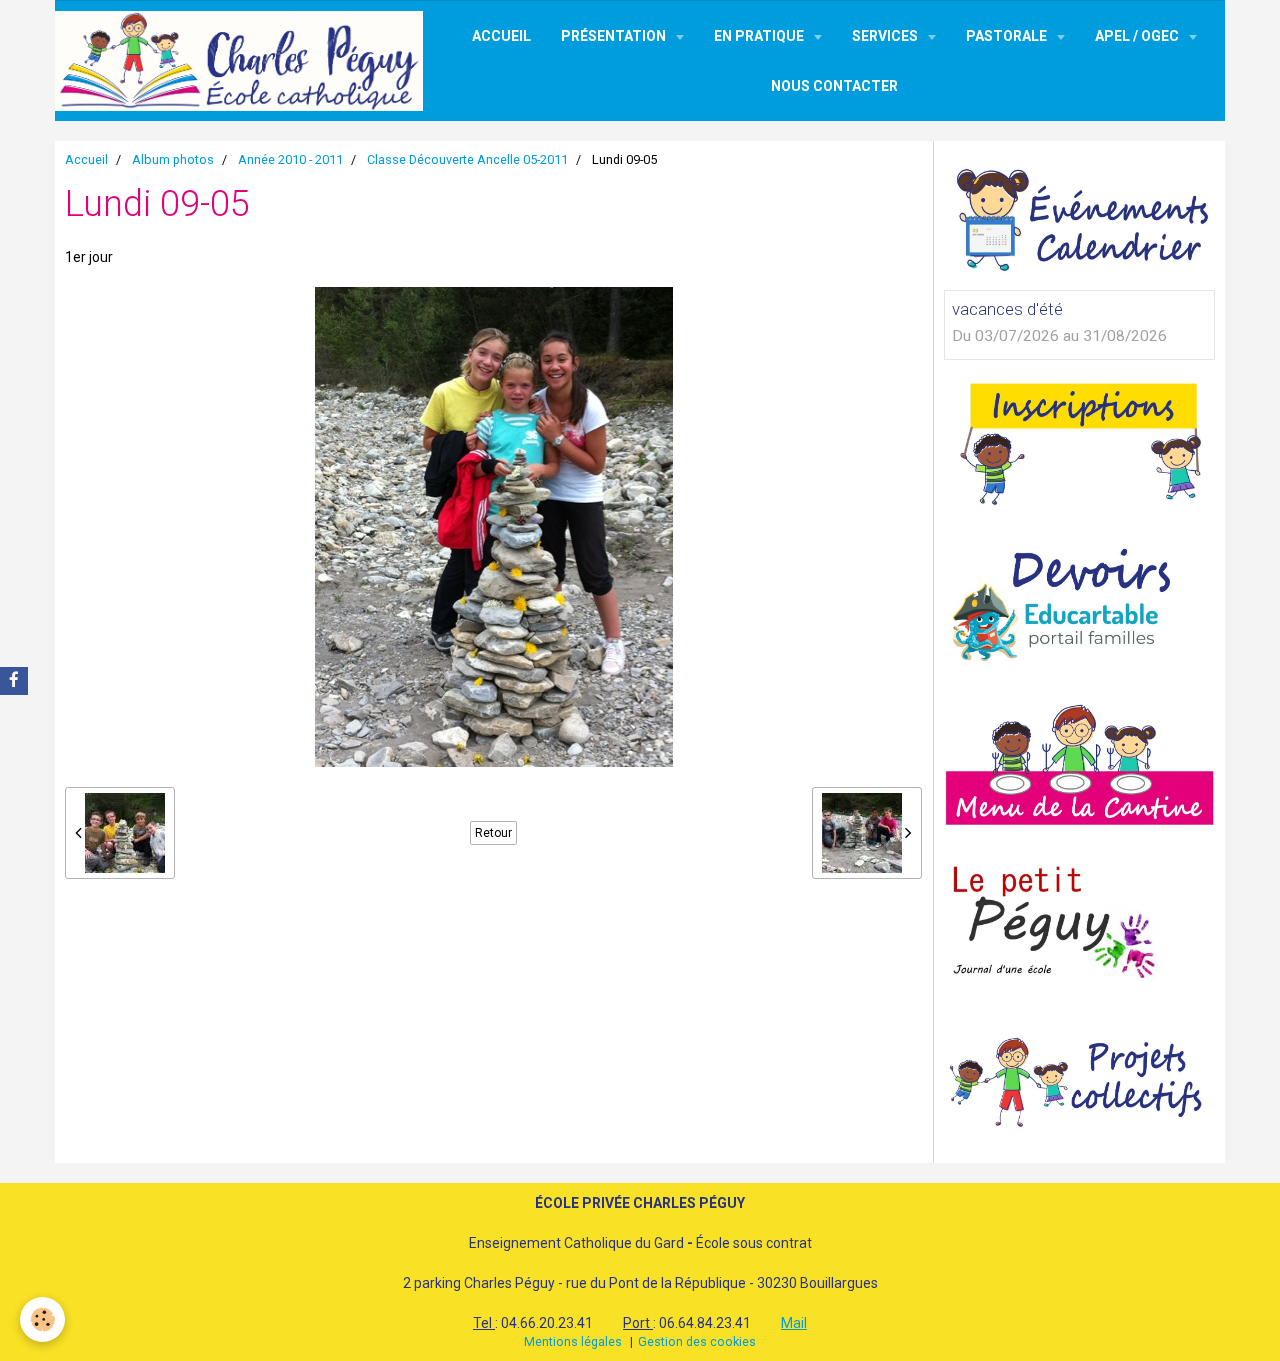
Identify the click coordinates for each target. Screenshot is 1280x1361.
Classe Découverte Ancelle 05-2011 (467, 159)
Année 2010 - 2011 (290, 159)
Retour (493, 833)
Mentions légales (573, 1341)
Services (886, 36)
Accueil (501, 36)
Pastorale (1008, 36)
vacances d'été (1007, 309)
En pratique (760, 36)
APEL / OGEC (1138, 36)
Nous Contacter (834, 86)
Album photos (173, 159)
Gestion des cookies (697, 1341)
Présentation (615, 36)
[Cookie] (42, 1319)
